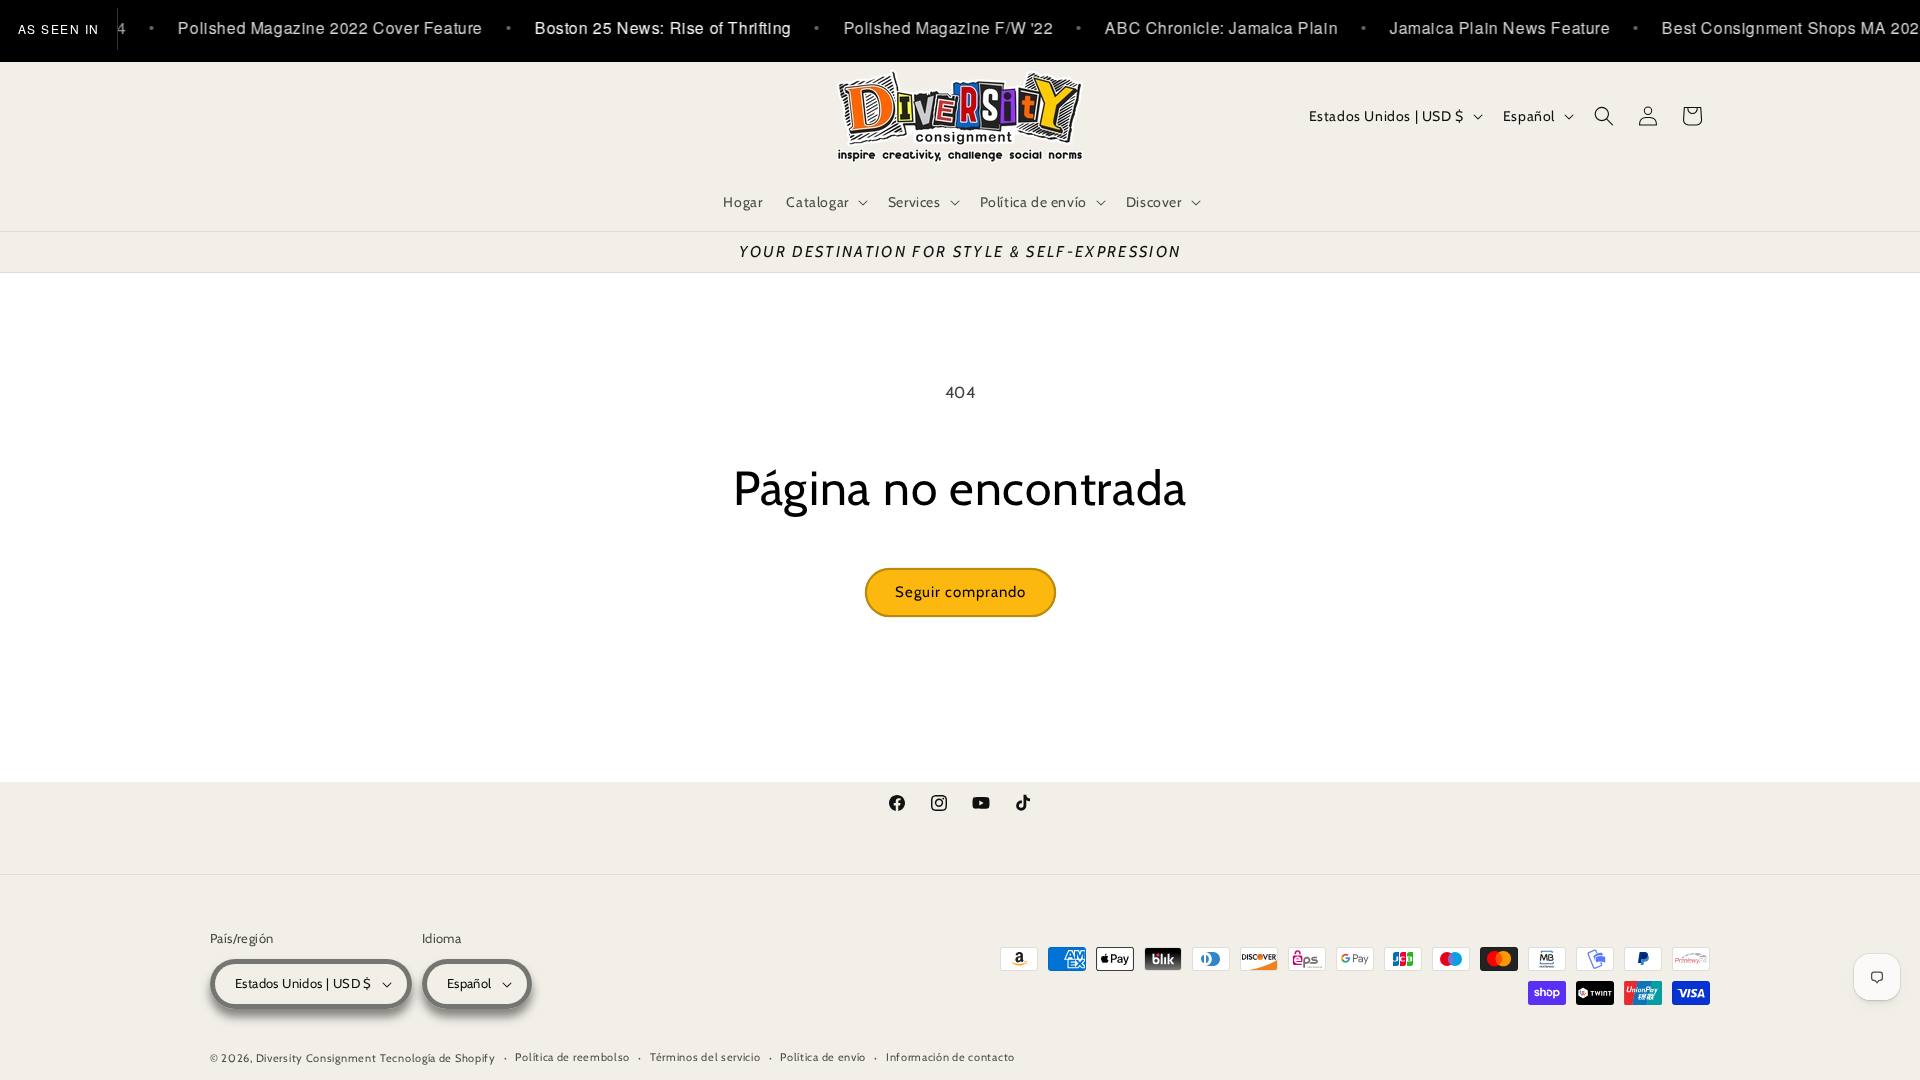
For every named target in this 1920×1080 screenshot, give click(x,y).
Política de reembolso (572, 1057)
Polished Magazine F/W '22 (930, 27)
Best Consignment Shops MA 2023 (1777, 27)
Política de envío (823, 1057)
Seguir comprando (960, 592)
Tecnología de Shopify (438, 1058)
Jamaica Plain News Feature (1482, 27)
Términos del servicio (705, 1057)
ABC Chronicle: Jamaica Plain (1203, 27)
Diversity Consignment (316, 1058)
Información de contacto (950, 1057)
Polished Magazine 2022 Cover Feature (312, 27)
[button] (824, 202)
